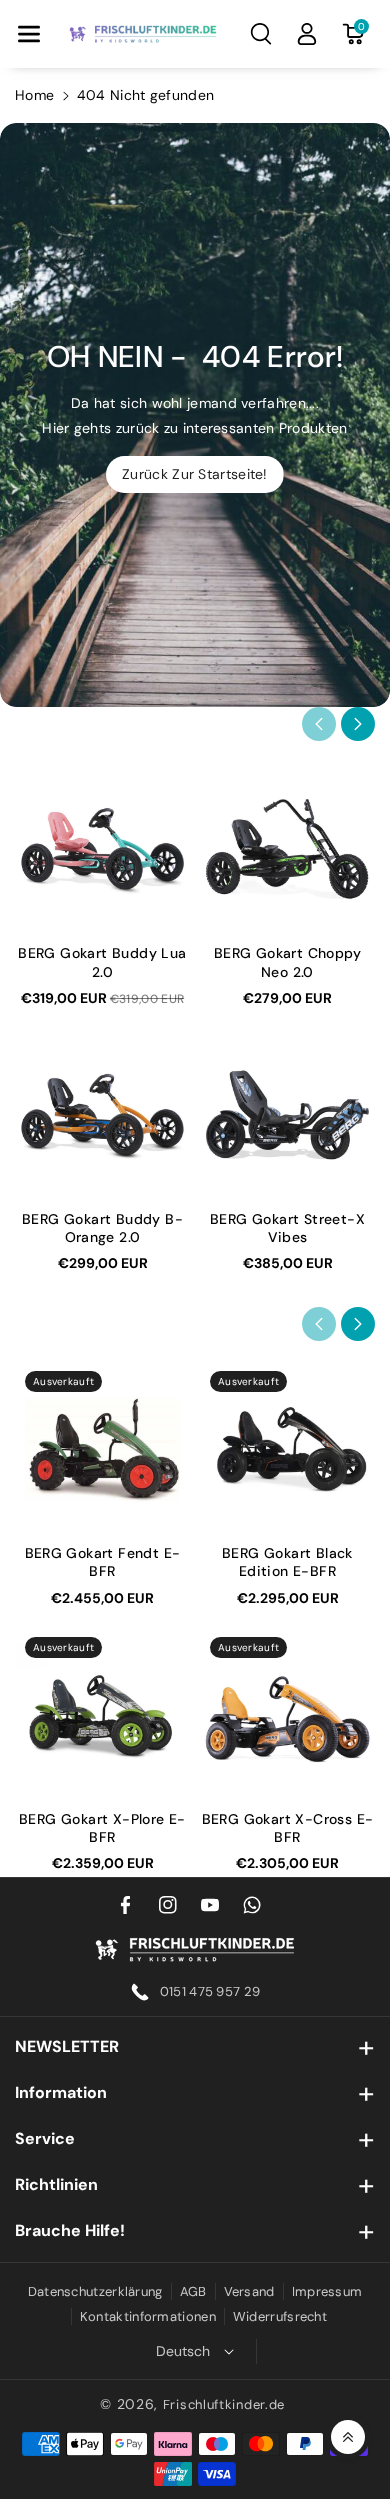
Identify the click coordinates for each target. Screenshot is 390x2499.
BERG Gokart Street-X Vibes (287, 1228)
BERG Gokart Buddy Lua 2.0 (102, 962)
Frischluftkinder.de (224, 2404)
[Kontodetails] (307, 34)
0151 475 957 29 (210, 1991)
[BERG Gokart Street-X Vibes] (287, 1114)
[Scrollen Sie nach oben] (348, 2437)
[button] (29, 34)
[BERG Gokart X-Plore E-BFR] (102, 1714)
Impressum (327, 2291)
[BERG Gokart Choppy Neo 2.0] (287, 848)
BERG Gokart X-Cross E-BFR (288, 1828)
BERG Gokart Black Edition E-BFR (287, 1562)
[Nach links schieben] (319, 724)
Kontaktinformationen (148, 2316)
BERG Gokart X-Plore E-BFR (102, 1828)
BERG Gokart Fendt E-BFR (103, 1562)
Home (34, 95)
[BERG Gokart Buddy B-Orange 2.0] (102, 1114)
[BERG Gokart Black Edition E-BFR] (287, 1448)
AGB (193, 2291)
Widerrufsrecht (280, 2316)
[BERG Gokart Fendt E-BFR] (102, 1448)
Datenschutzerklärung (95, 2291)
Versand (249, 2291)
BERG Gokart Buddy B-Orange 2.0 (102, 1228)
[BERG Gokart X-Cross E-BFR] (287, 1714)
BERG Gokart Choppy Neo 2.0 (287, 962)
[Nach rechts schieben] (358, 724)
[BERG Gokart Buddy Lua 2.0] (102, 848)
